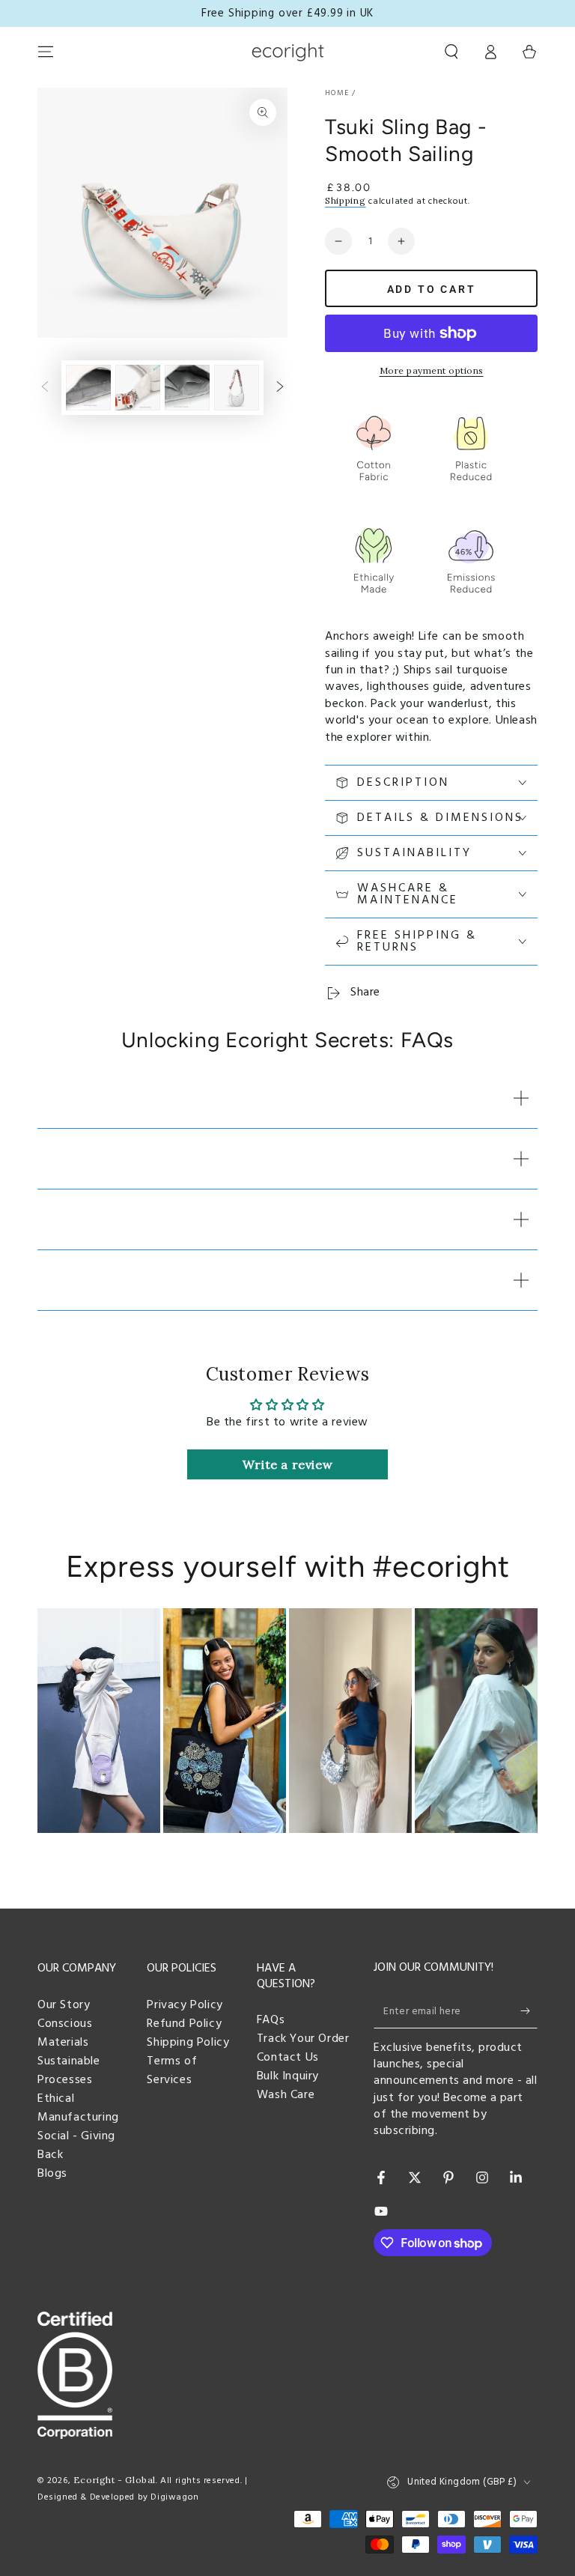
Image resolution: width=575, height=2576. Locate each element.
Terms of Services (172, 2071)
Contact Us (288, 2058)
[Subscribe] (529, 2011)
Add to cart (432, 289)
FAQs (271, 2020)
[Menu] (46, 52)
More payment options (432, 370)
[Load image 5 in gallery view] (237, 388)
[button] (451, 52)
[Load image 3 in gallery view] (138, 388)
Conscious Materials (65, 2033)
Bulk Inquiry (288, 2076)
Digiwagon (174, 2497)
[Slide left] (45, 388)
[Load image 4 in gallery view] (187, 388)
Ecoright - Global (115, 2480)
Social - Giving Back (76, 2146)
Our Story (64, 2005)
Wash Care (286, 2095)
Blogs (52, 2174)
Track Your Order (303, 2039)
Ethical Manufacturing (78, 2108)
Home (337, 93)
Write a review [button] (287, 1464)
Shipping (346, 200)
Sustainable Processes (69, 2071)
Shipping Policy (188, 2043)
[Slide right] (280, 388)
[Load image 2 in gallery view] (88, 388)
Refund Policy (184, 2024)
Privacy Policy (185, 2005)
